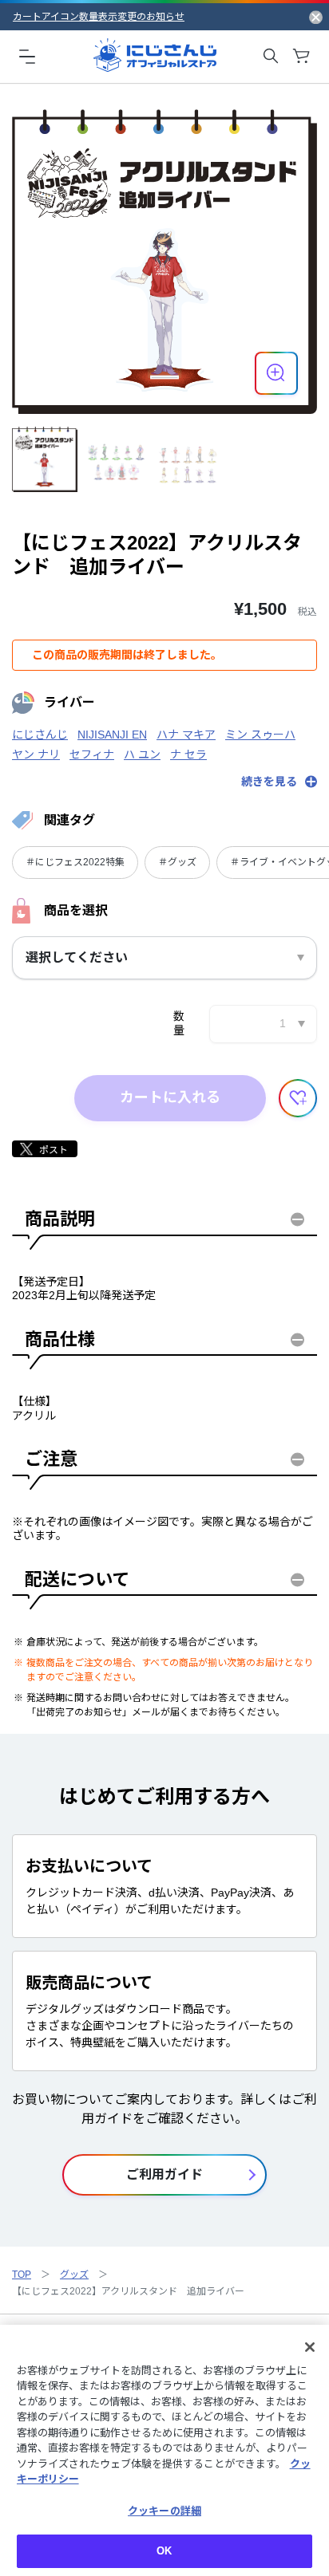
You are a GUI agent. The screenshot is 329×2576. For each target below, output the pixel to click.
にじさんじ (40, 735)
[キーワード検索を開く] (271, 56)
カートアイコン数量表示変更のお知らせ (99, 17)
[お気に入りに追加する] (298, 1098)
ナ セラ (188, 754)
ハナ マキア (186, 735)
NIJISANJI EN (112, 735)
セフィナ (92, 754)
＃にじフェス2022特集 (75, 862)
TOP (22, 2275)
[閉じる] (310, 2347)
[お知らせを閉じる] (316, 17)
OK (164, 2551)
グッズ (74, 2275)
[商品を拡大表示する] (276, 373)
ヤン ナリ (36, 754)
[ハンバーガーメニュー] (27, 56)
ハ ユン (142, 754)
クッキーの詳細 (164, 2511)
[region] (164, 2450)
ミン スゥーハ (260, 735)
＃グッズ (177, 862)
